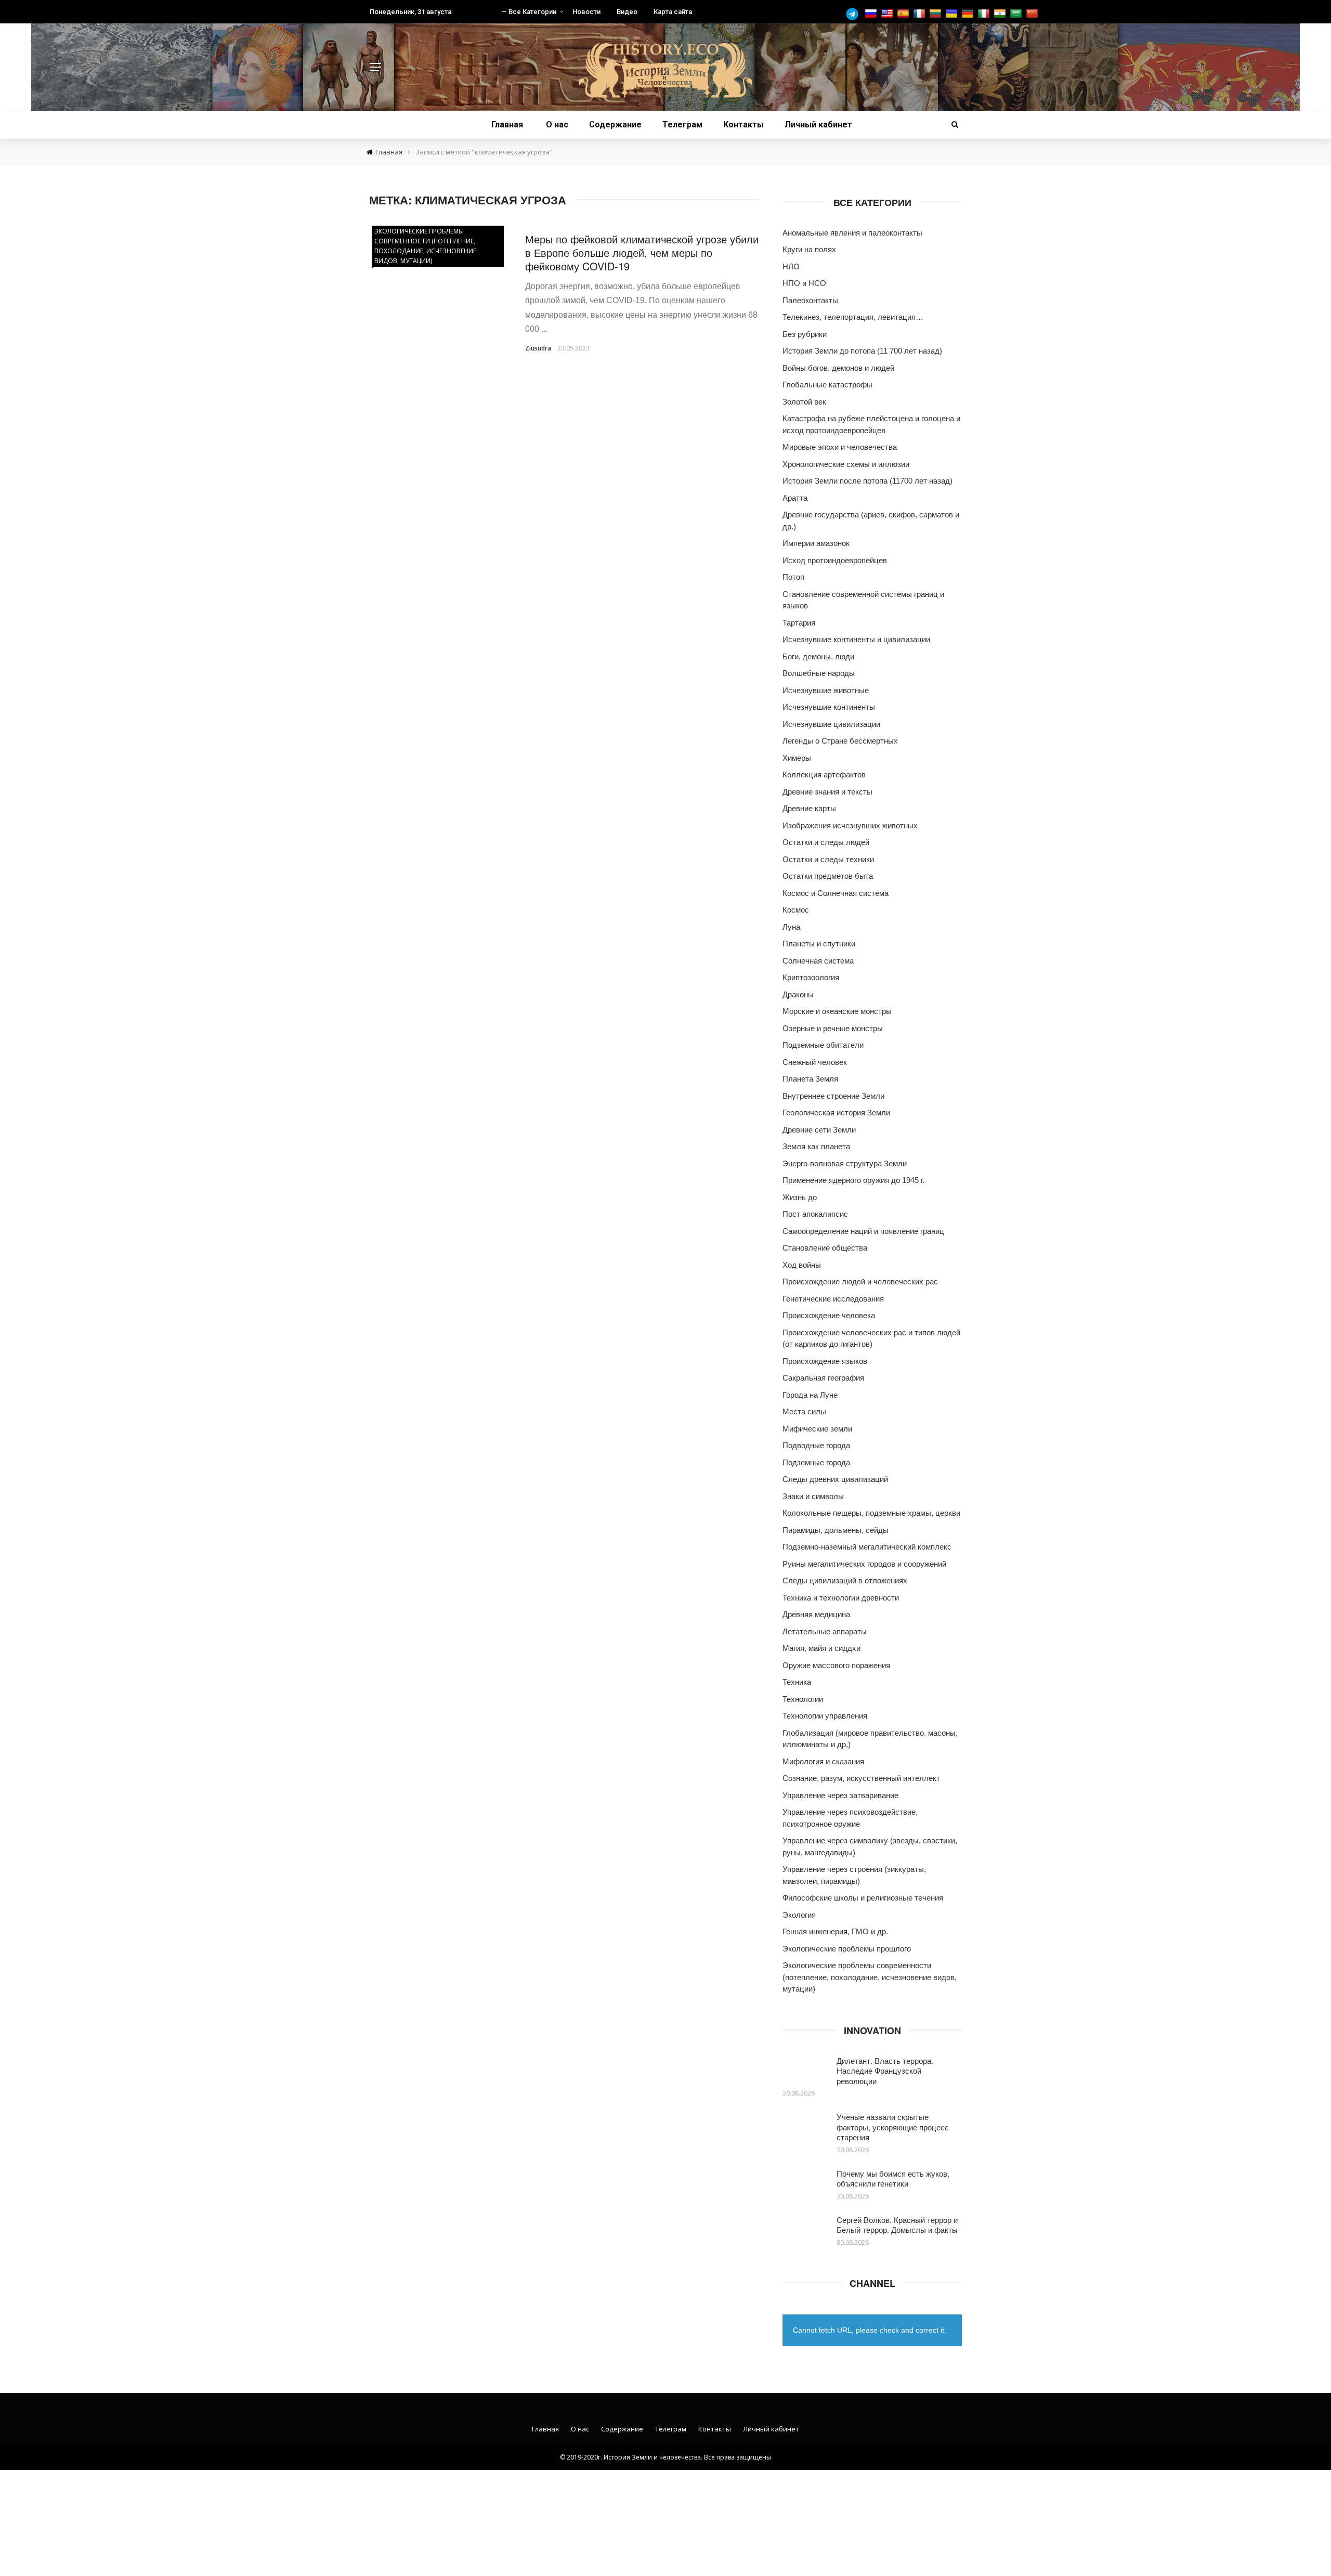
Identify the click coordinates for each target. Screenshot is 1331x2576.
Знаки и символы (813, 1496)
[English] (888, 14)
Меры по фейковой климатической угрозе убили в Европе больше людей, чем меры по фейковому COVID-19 (642, 252)
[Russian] (872, 14)
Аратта (795, 498)
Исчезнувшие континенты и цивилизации (856, 639)
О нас (557, 125)
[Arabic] (1017, 14)
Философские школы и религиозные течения (863, 1898)
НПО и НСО (804, 283)
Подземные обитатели (823, 1045)
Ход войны (802, 1265)
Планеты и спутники (819, 944)
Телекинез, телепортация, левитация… (853, 317)
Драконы (798, 994)
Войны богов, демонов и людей (838, 368)
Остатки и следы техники (828, 859)
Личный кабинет (818, 125)
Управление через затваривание (840, 1795)
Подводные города (816, 1445)
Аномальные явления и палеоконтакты (852, 233)
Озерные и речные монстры (833, 1028)
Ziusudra (538, 348)
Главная (507, 125)
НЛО (791, 266)
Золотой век (804, 402)
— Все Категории (529, 12)
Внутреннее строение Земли (833, 1096)
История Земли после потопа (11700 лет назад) (867, 481)
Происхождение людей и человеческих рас (860, 1282)
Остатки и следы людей (826, 842)
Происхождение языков (825, 1361)
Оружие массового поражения (836, 1665)
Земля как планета (816, 1146)
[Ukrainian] (953, 14)
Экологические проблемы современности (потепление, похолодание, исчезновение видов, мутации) (425, 246)
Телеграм (682, 125)
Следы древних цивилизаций (835, 1479)
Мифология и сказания (823, 1761)
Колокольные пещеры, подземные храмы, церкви (871, 1513)
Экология (799, 1915)
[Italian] (985, 14)
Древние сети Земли (819, 1130)
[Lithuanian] (937, 14)
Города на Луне (810, 1395)
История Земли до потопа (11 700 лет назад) (862, 351)
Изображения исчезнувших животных (850, 825)
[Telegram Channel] (855, 14)
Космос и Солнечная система (836, 893)
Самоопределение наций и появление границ (863, 1231)
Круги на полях (809, 249)
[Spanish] (904, 14)
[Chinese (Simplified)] (1033, 14)
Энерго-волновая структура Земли (845, 1163)
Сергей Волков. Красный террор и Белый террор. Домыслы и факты (897, 2225)
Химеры (797, 758)
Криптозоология (811, 977)
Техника (797, 1682)
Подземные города (816, 1462)
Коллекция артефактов (824, 775)
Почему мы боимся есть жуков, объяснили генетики (893, 2178)
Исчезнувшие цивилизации (831, 724)
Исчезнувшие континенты (829, 707)
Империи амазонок (816, 543)
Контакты (743, 125)
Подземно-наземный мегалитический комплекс (867, 1547)
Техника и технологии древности (841, 1598)
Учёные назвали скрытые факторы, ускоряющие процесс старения (893, 2127)
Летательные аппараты (825, 1631)
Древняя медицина (816, 1614)
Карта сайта (673, 12)
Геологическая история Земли (836, 1113)
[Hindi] (1001, 14)
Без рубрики (805, 334)
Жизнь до (800, 1197)
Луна (791, 927)
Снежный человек (815, 1062)
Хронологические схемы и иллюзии (846, 464)
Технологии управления (825, 1716)
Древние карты (809, 808)
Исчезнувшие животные (826, 690)
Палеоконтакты (810, 300)
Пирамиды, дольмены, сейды (836, 1530)
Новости (586, 12)
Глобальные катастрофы (827, 385)
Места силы (804, 1411)
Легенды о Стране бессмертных (840, 741)
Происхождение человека (829, 1315)
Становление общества (825, 1248)
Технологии (803, 1699)
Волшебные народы (819, 673)
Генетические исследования (833, 1299)
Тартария (799, 623)
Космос (796, 910)
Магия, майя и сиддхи (821, 1648)
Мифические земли (817, 1429)
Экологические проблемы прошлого (847, 1949)
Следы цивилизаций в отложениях (845, 1580)
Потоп (793, 577)
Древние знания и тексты (827, 792)
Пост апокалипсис (815, 1214)
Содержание (615, 125)
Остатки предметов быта (828, 876)
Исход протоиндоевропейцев (835, 560)
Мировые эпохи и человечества (840, 447)
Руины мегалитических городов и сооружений (864, 1564)
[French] (921, 14)
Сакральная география (823, 1378)
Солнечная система (818, 961)
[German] (969, 14)
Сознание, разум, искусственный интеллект (861, 1778)
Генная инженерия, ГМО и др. (835, 1931)
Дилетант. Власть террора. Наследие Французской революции (885, 2071)
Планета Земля (810, 1079)
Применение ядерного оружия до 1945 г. (853, 1180)
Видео (627, 12)
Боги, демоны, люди (818, 656)
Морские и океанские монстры (837, 1011)
